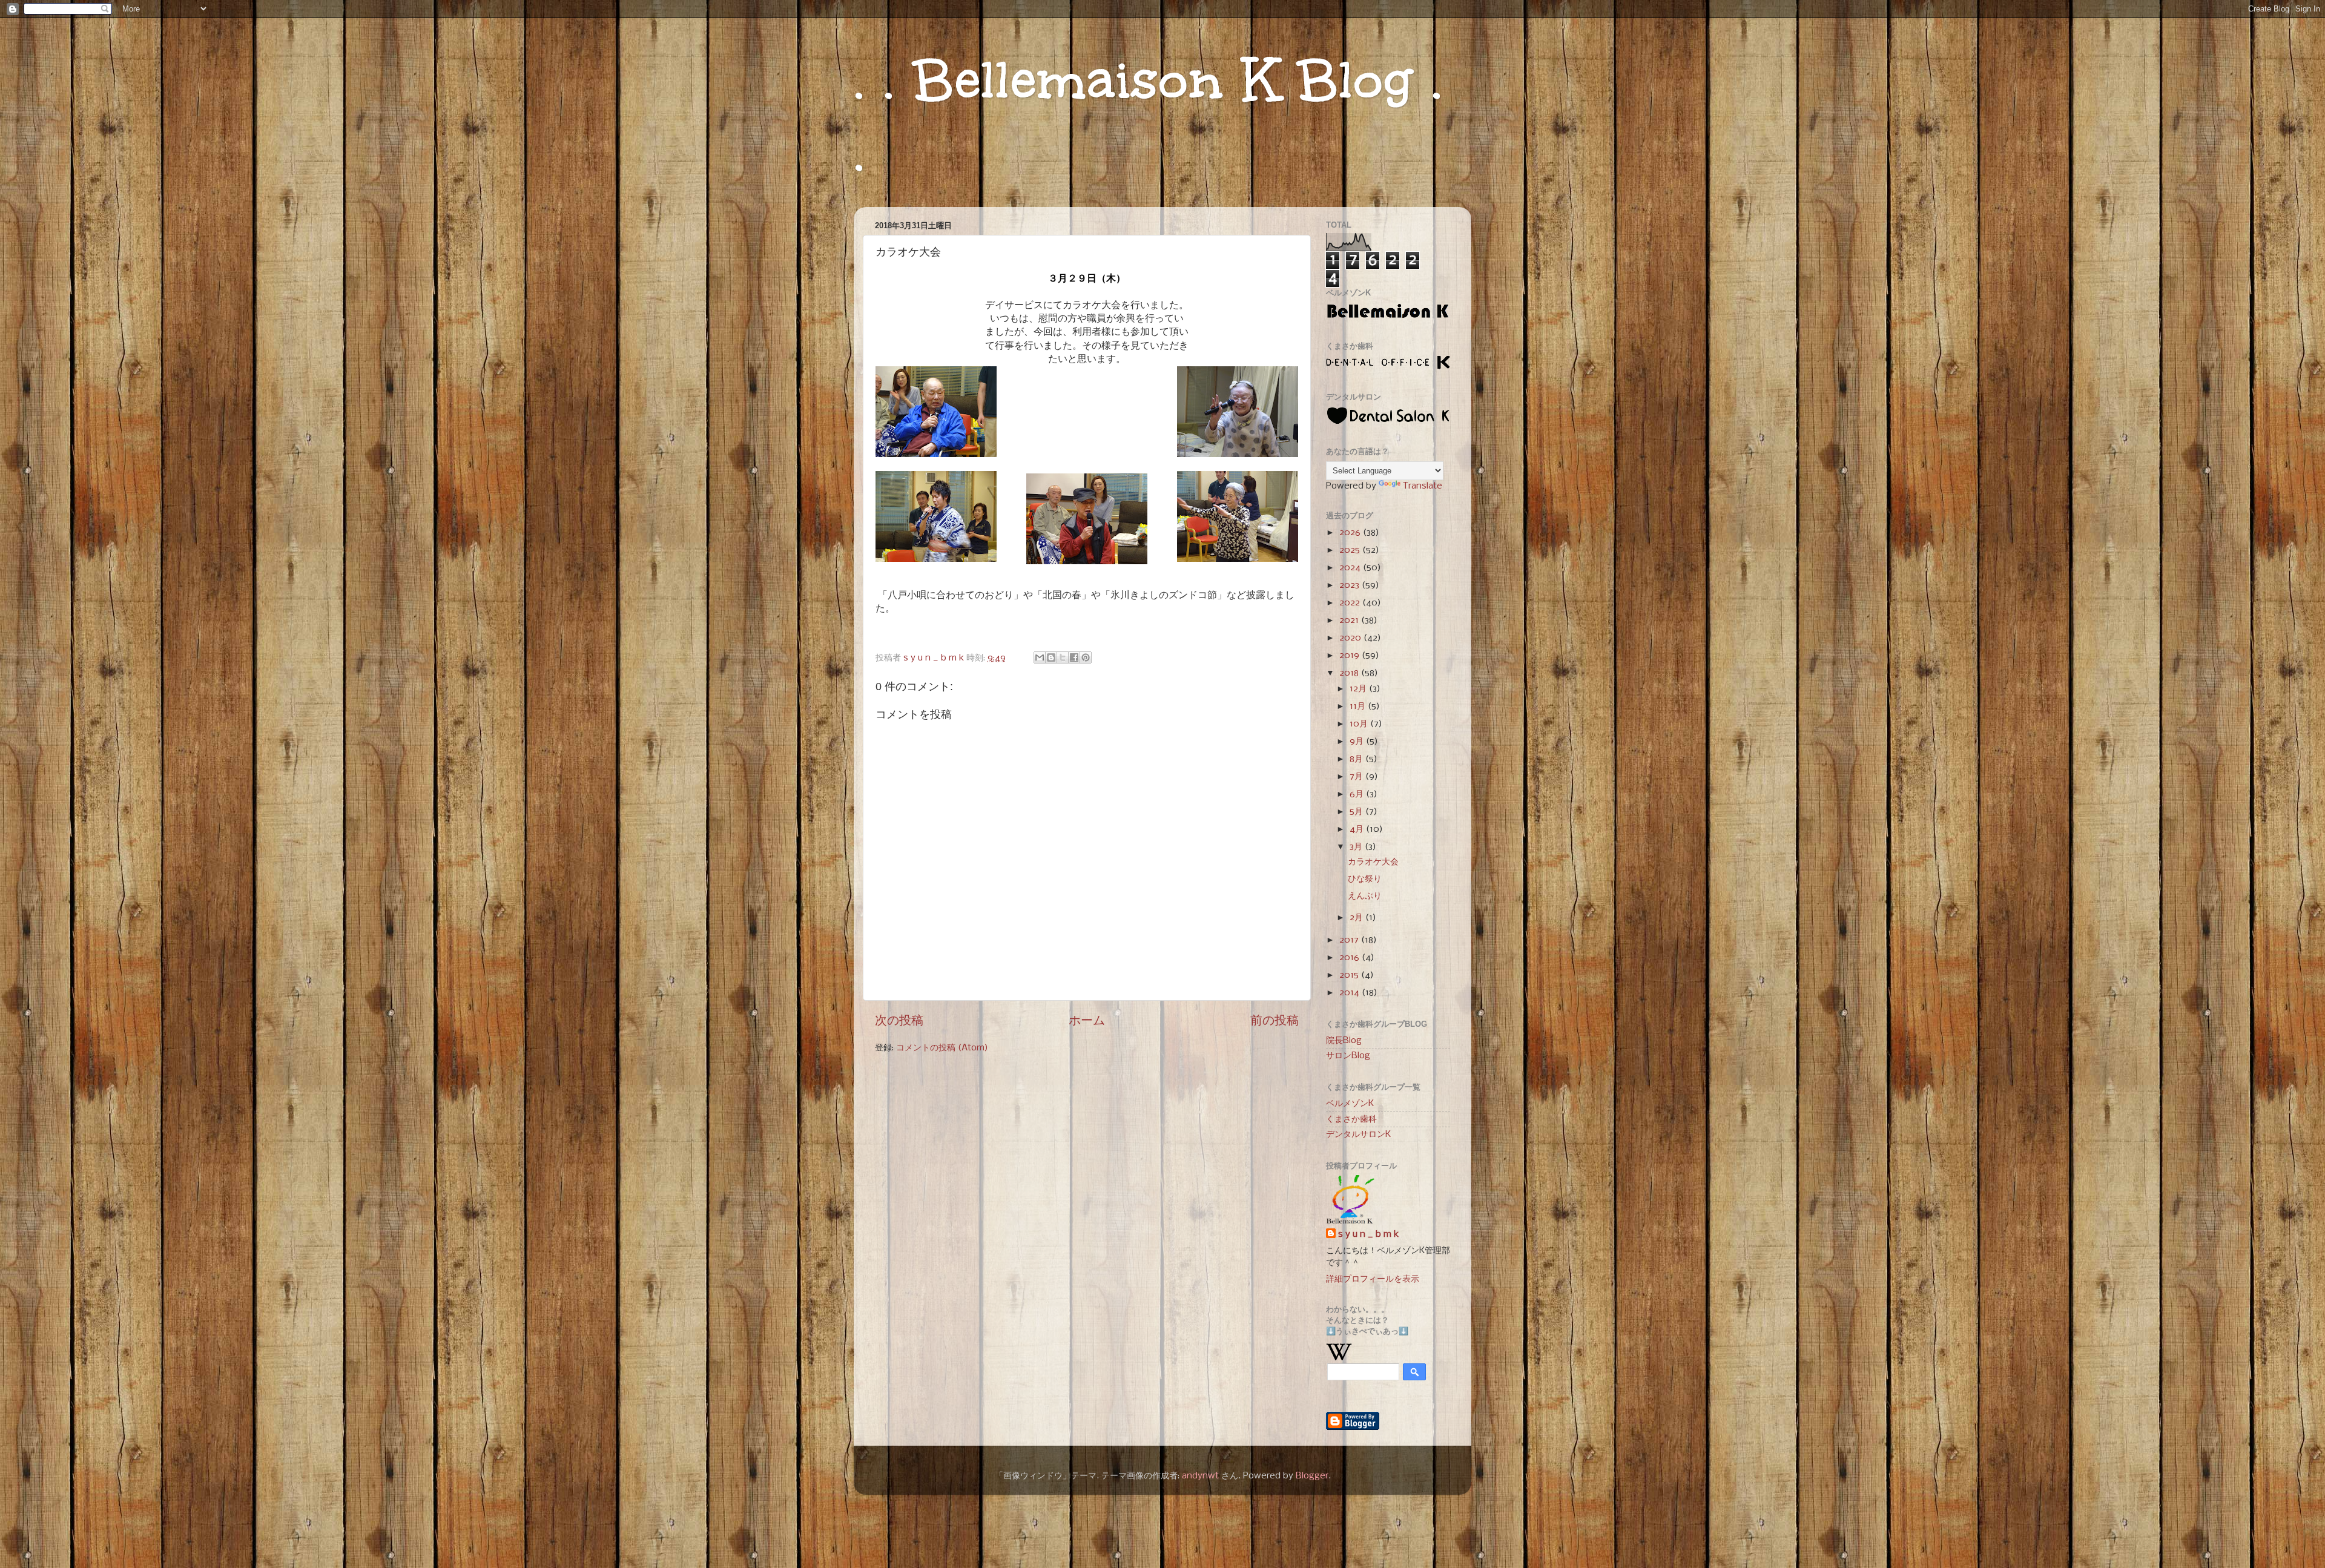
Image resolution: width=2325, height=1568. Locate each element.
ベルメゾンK (1350, 1104)
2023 (1350, 585)
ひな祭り (1365, 879)
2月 (1357, 918)
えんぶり (1365, 896)
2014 (1350, 993)
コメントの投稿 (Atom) (942, 1048)
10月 (1360, 724)
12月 (1359, 689)
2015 (1350, 975)
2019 (1350, 656)
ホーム (1087, 1021)
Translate (1423, 486)
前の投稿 (1275, 1021)
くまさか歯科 (1351, 1119)
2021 (1350, 621)
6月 (1358, 794)
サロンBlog (1348, 1056)
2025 (1351, 550)
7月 (1357, 777)
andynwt (1200, 1476)
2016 (1350, 958)
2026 (1351, 533)
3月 (1357, 847)
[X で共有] (1063, 657)
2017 (1350, 940)
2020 (1351, 638)
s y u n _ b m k (1368, 1234)
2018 (1350, 673)
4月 (1358, 829)
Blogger (1312, 1476)
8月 (1357, 759)
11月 (1359, 707)
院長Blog (1344, 1041)
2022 (1351, 603)
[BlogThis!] (1051, 657)
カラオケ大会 (1373, 862)
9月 (1358, 742)
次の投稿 (899, 1021)
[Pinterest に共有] (1086, 657)
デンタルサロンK (1358, 1135)
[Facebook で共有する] (1074, 657)
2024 (1351, 568)
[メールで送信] (1040, 657)
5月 (1357, 812)
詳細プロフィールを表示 (1373, 1279)
